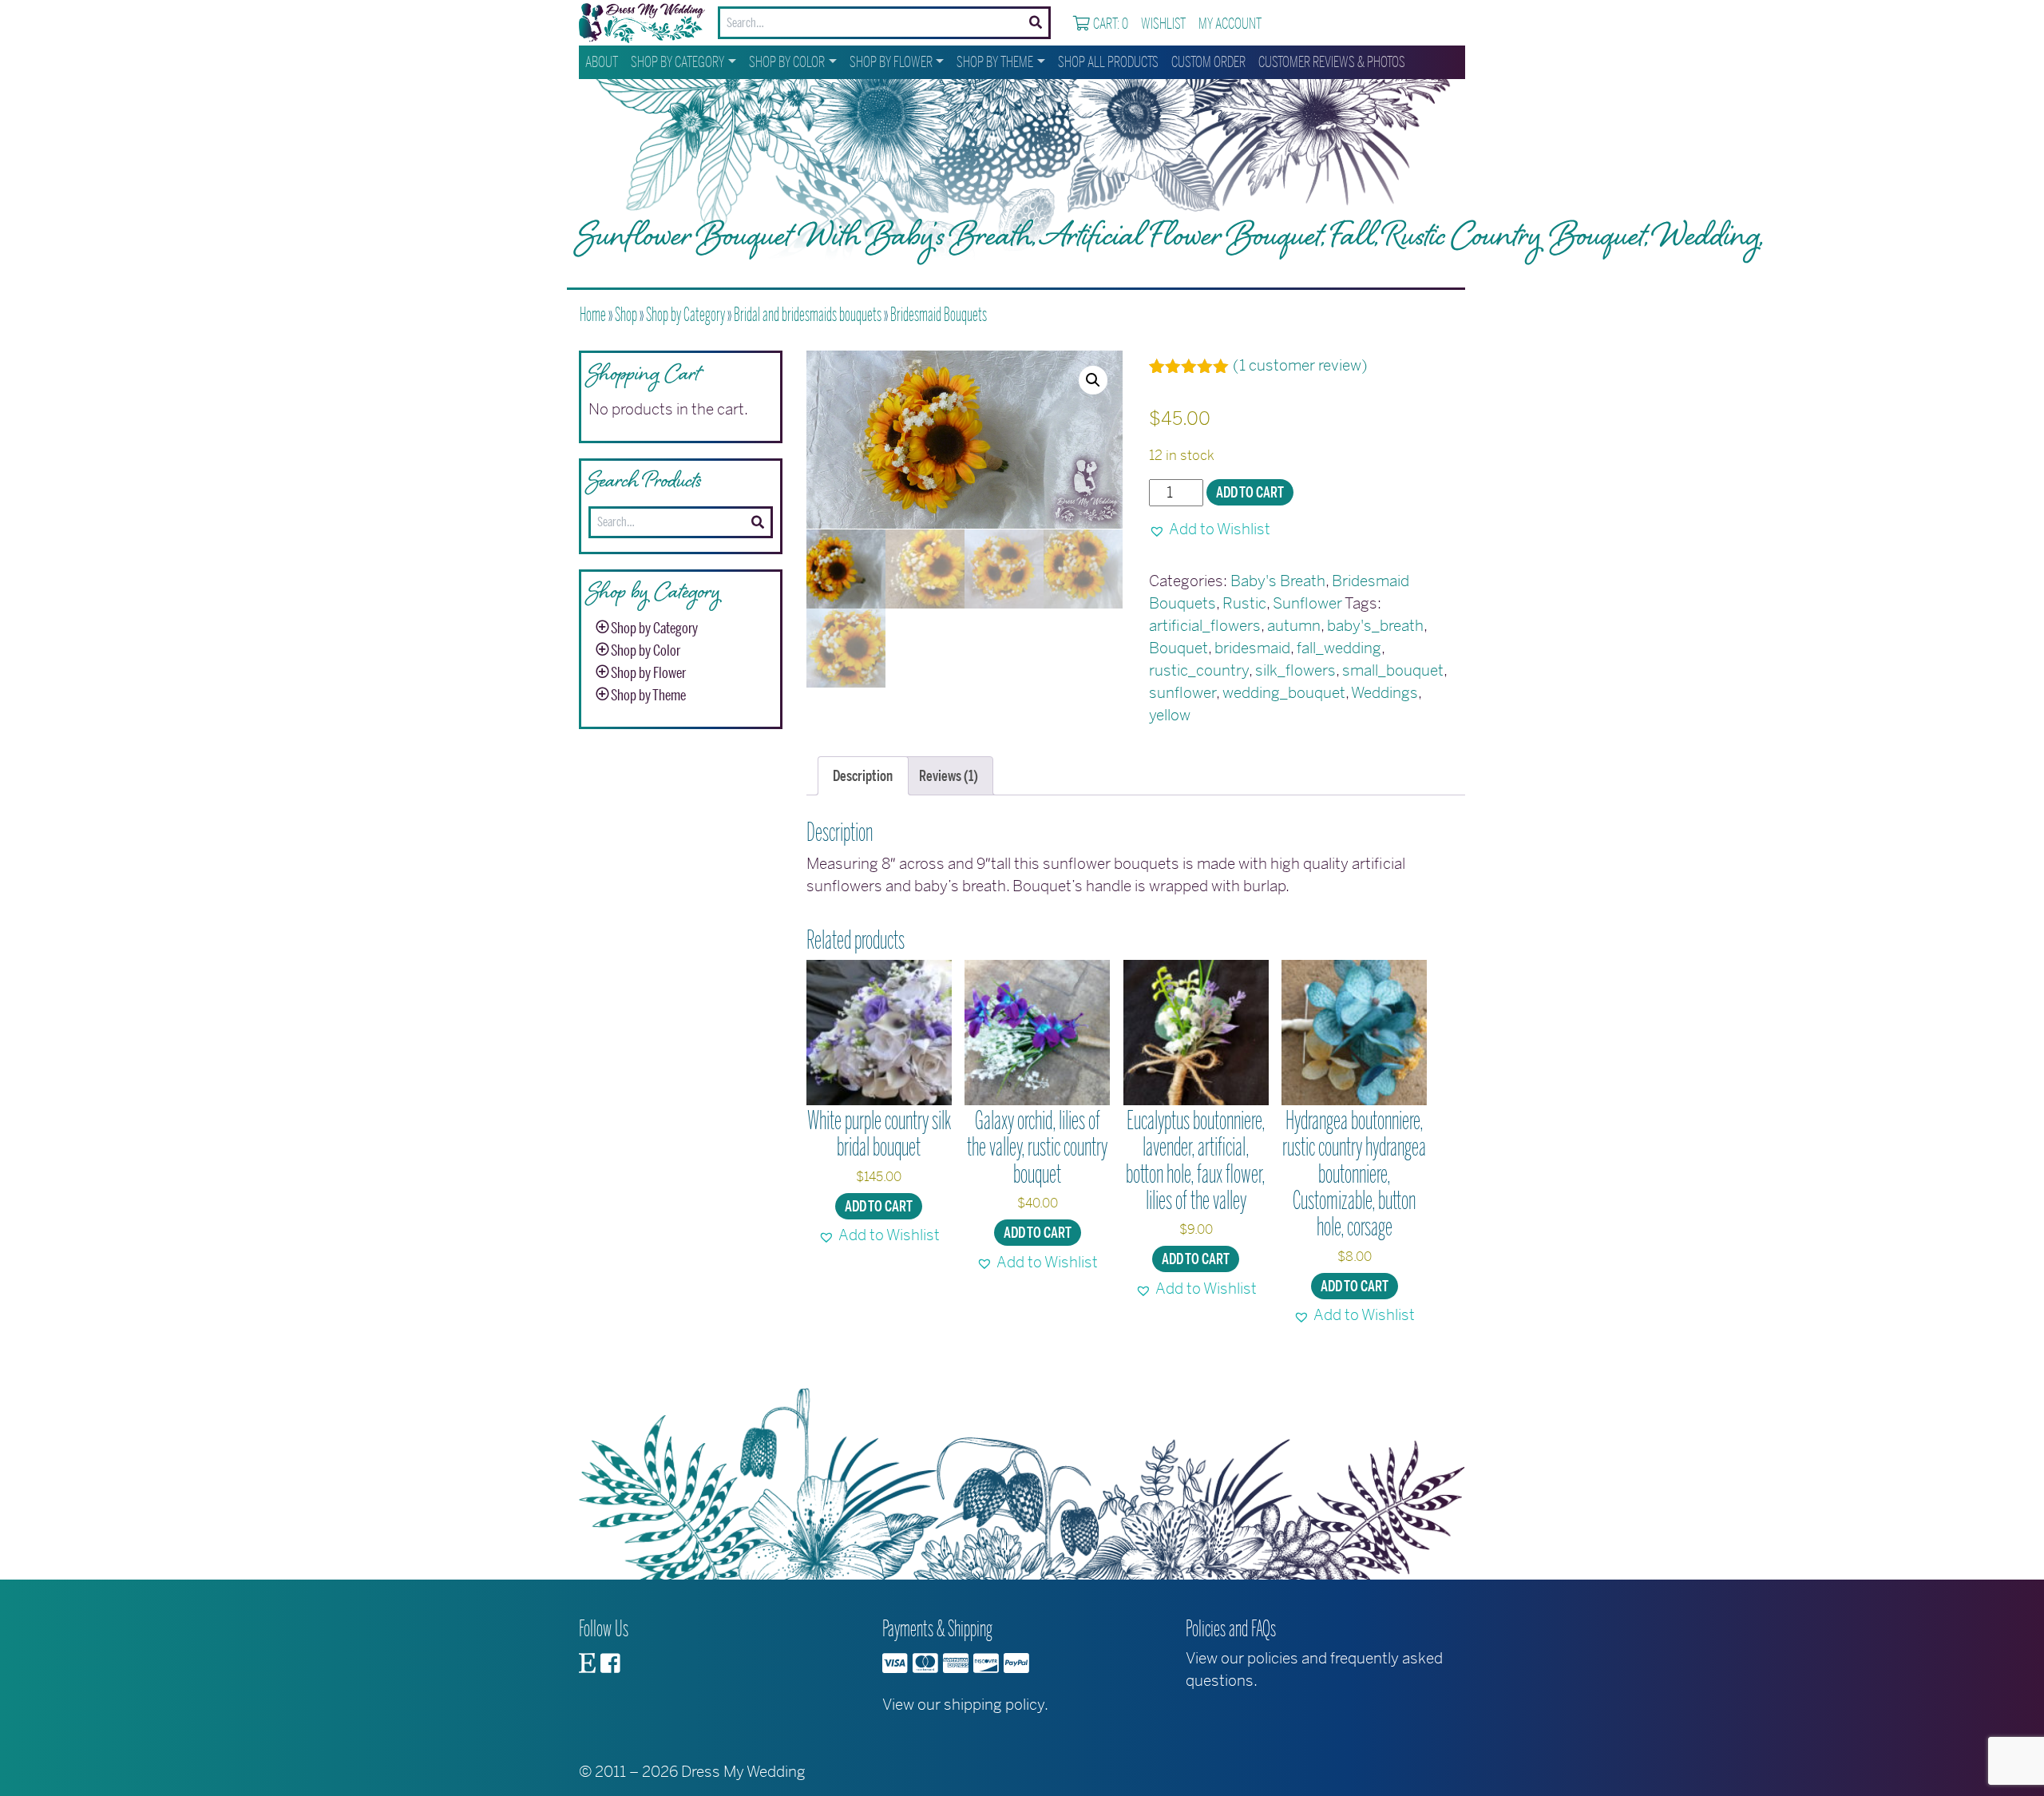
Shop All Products (1108, 62)
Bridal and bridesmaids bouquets (808, 315)
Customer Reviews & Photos (1332, 62)
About (602, 62)
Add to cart (1250, 493)
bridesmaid (1252, 648)
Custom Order (1208, 62)
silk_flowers (1295, 670)
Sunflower (1307, 603)
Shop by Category (677, 62)
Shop (626, 315)
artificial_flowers (1205, 626)
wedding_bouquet (1284, 693)
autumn (1294, 626)
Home (593, 315)
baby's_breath (1375, 626)
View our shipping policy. (965, 1705)
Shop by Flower (891, 62)
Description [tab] (863, 776)
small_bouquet (1393, 670)
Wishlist (1163, 24)
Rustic (1244, 603)
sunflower (1182, 693)
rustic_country (1199, 670)
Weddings (1384, 693)
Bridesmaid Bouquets (939, 315)
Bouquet (1178, 648)
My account (1230, 24)
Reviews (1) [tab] (949, 776)
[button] (1093, 380)
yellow (1170, 715)
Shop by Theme (995, 62)
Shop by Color (787, 62)
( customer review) (1300, 365)
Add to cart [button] (879, 1207)
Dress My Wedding (743, 1772)
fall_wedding (1339, 648)
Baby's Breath (1278, 581)
